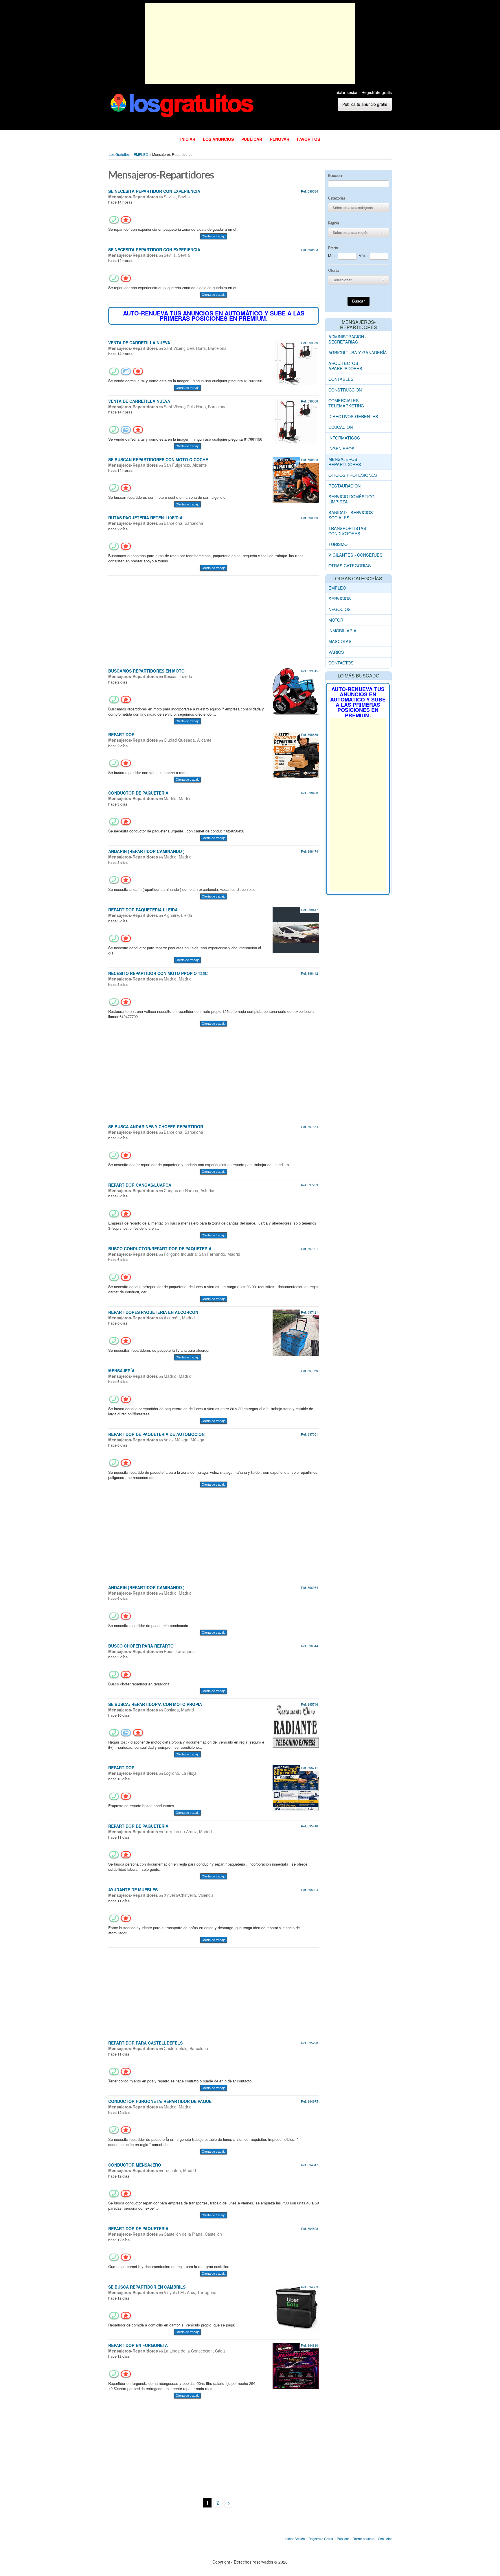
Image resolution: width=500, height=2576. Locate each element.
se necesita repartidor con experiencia (154, 191)
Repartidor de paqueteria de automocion (156, 1434)
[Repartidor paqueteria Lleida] (296, 929)
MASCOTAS (340, 641)
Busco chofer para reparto (141, 1646)
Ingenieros (341, 448)
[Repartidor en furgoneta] (296, 2365)
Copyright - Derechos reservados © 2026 (250, 2562)
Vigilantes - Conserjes (355, 555)
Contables (341, 379)
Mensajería (121, 1371)
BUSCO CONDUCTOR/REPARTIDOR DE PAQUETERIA (160, 1249)
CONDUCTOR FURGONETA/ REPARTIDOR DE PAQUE (160, 2101)
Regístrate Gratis (321, 2539)
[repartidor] (296, 755)
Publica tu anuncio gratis (365, 104)
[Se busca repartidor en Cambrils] (296, 2307)
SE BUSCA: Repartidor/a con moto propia (155, 1704)
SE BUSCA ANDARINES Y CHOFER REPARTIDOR (156, 1127)
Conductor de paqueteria (138, 793)
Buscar (359, 301)
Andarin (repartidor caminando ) (146, 851)
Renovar (280, 139)
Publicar (252, 139)
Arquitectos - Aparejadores (345, 366)
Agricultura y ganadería (358, 352)
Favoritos (308, 139)
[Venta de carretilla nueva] (296, 362)
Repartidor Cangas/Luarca (140, 1185)
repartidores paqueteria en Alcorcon (153, 1312)
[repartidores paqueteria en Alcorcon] (296, 1332)
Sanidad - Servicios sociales (351, 515)
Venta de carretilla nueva (139, 343)
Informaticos (344, 438)
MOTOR (336, 620)
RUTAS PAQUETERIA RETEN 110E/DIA (145, 518)
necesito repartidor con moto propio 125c (158, 973)
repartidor (121, 734)
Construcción (345, 390)
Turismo (338, 544)
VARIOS (336, 652)
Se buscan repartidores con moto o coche (158, 459)
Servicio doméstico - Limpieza (353, 499)
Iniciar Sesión (295, 2539)
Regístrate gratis (377, 92)
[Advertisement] (250, 43)
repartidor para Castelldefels (145, 2043)
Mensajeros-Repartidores (345, 462)
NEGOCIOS (340, 609)
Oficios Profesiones (353, 475)
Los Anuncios (218, 139)
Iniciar (188, 139)
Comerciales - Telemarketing (346, 403)
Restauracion (344, 486)
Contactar (385, 2539)
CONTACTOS (341, 663)
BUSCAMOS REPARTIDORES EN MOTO (146, 671)
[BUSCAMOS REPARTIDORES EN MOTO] (296, 691)
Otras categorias (350, 565)
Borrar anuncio (363, 2539)
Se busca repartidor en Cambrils (147, 2287)
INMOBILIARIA (342, 630)
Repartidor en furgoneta (138, 2345)
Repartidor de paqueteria (138, 1826)
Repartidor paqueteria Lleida (143, 910)
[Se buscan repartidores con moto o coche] (296, 479)
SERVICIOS (340, 598)
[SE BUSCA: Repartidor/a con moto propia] (296, 1724)
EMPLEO (337, 588)
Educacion (341, 427)
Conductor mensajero (135, 2165)
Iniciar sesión (346, 92)
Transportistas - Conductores (349, 531)
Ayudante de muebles (133, 1890)
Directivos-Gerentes (353, 416)
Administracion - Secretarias (348, 339)
